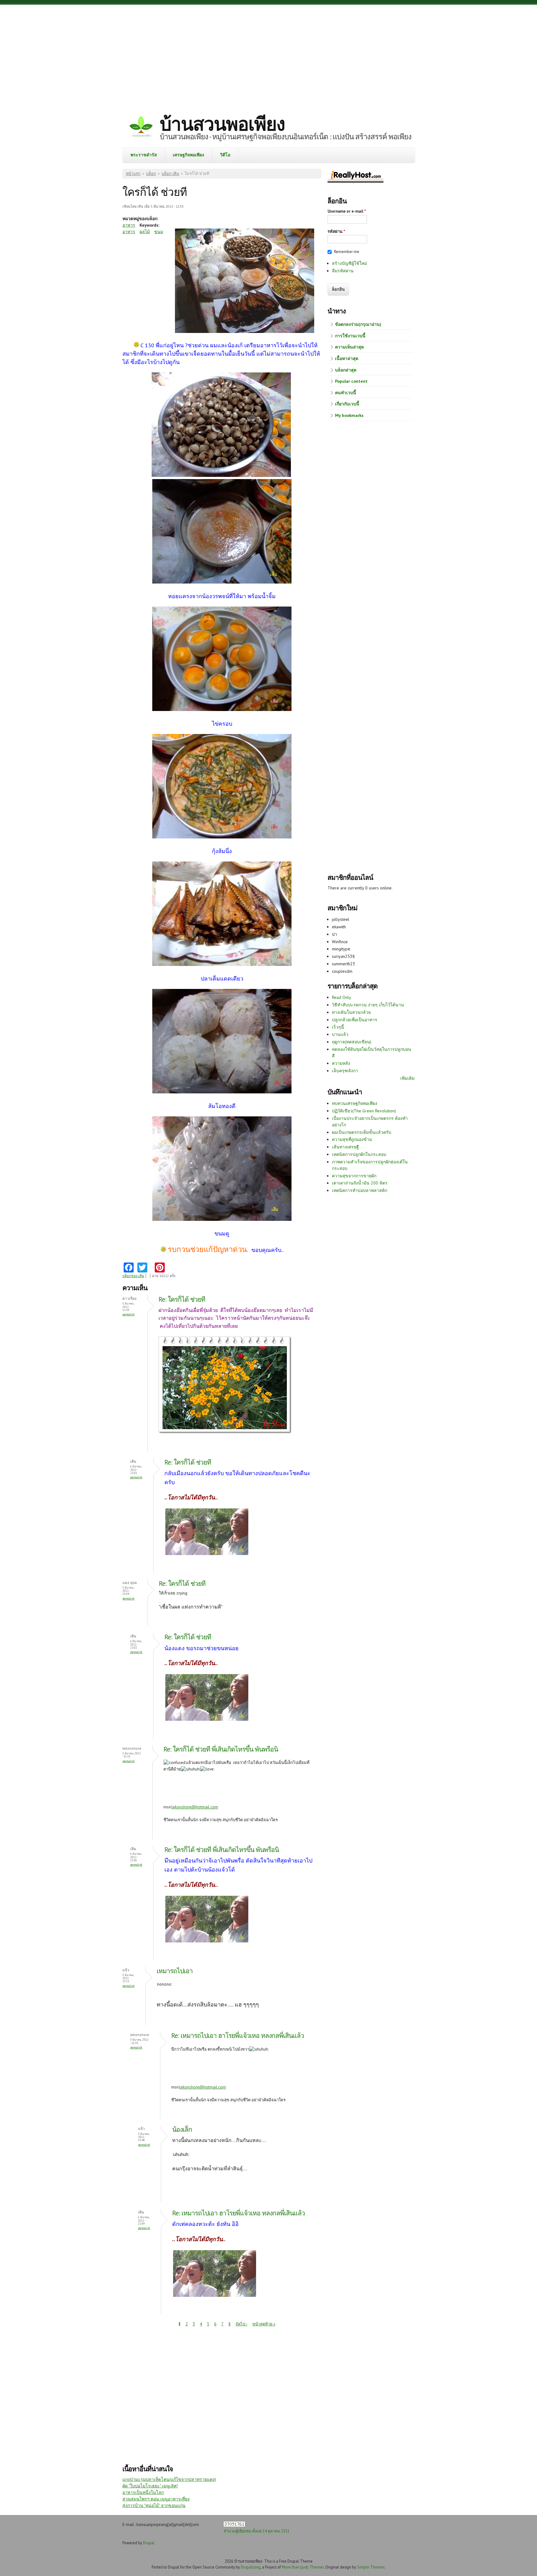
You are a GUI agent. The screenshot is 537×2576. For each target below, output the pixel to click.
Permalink (129, 1314)
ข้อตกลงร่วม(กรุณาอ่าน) (358, 324)
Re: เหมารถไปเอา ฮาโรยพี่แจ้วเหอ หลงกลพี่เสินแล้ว (238, 2036)
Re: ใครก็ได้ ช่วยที (182, 1299)
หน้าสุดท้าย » (264, 2324)
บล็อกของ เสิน (133, 1276)
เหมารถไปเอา (175, 1971)
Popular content (351, 381)
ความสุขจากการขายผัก (354, 1176)
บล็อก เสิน (170, 174)
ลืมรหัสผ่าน (343, 271)
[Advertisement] (268, 54)
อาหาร (129, 225)
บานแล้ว (340, 1034)
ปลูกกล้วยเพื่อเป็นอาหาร (355, 1020)
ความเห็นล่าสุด (349, 347)
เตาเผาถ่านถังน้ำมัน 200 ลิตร (360, 1183)
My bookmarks (349, 415)
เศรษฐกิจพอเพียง (188, 155)
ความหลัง (341, 1063)
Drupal (149, 2543)
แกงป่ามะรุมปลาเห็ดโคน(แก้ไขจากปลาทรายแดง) (169, 2479)
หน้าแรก (133, 174)
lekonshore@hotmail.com (195, 1807)
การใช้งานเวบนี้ (350, 336)
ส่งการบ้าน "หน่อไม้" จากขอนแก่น (154, 2505)
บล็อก (151, 174)
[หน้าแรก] (141, 127)
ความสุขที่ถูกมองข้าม (352, 1139)
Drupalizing (251, 2567)
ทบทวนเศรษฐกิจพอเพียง (355, 1103)
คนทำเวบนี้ (346, 393)
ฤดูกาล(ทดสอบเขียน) (352, 1042)
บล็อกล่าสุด (346, 370)
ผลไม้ (145, 232)
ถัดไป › (241, 2324)
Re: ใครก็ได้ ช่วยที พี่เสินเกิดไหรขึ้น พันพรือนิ (221, 1749)
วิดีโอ (225, 155)
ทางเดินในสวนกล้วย (351, 1012)
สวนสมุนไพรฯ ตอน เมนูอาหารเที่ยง (156, 2499)
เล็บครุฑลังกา (345, 1071)
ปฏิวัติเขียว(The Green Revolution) (364, 1111)
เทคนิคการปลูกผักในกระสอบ (359, 1154)
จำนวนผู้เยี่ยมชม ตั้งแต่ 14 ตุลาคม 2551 (257, 2531)
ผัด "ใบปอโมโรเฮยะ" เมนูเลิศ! (150, 2486)
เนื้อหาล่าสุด (347, 358)
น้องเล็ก (182, 2129)
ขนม (159, 232)
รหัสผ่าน (336, 231)
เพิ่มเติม (407, 1078)
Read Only (342, 997)
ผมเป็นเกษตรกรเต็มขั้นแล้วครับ (362, 1132)
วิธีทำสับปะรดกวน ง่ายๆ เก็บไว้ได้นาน (368, 1005)
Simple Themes (371, 2567)
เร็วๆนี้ (338, 1027)
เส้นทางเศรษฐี (345, 1147)
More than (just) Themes (303, 2567)
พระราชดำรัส (144, 155)
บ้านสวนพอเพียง (222, 124)
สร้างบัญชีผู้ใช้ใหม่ (349, 263)
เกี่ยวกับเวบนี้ (347, 404)
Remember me (347, 252)
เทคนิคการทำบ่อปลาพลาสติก (360, 1190)
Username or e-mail (347, 211)
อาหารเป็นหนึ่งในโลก (143, 2492)
